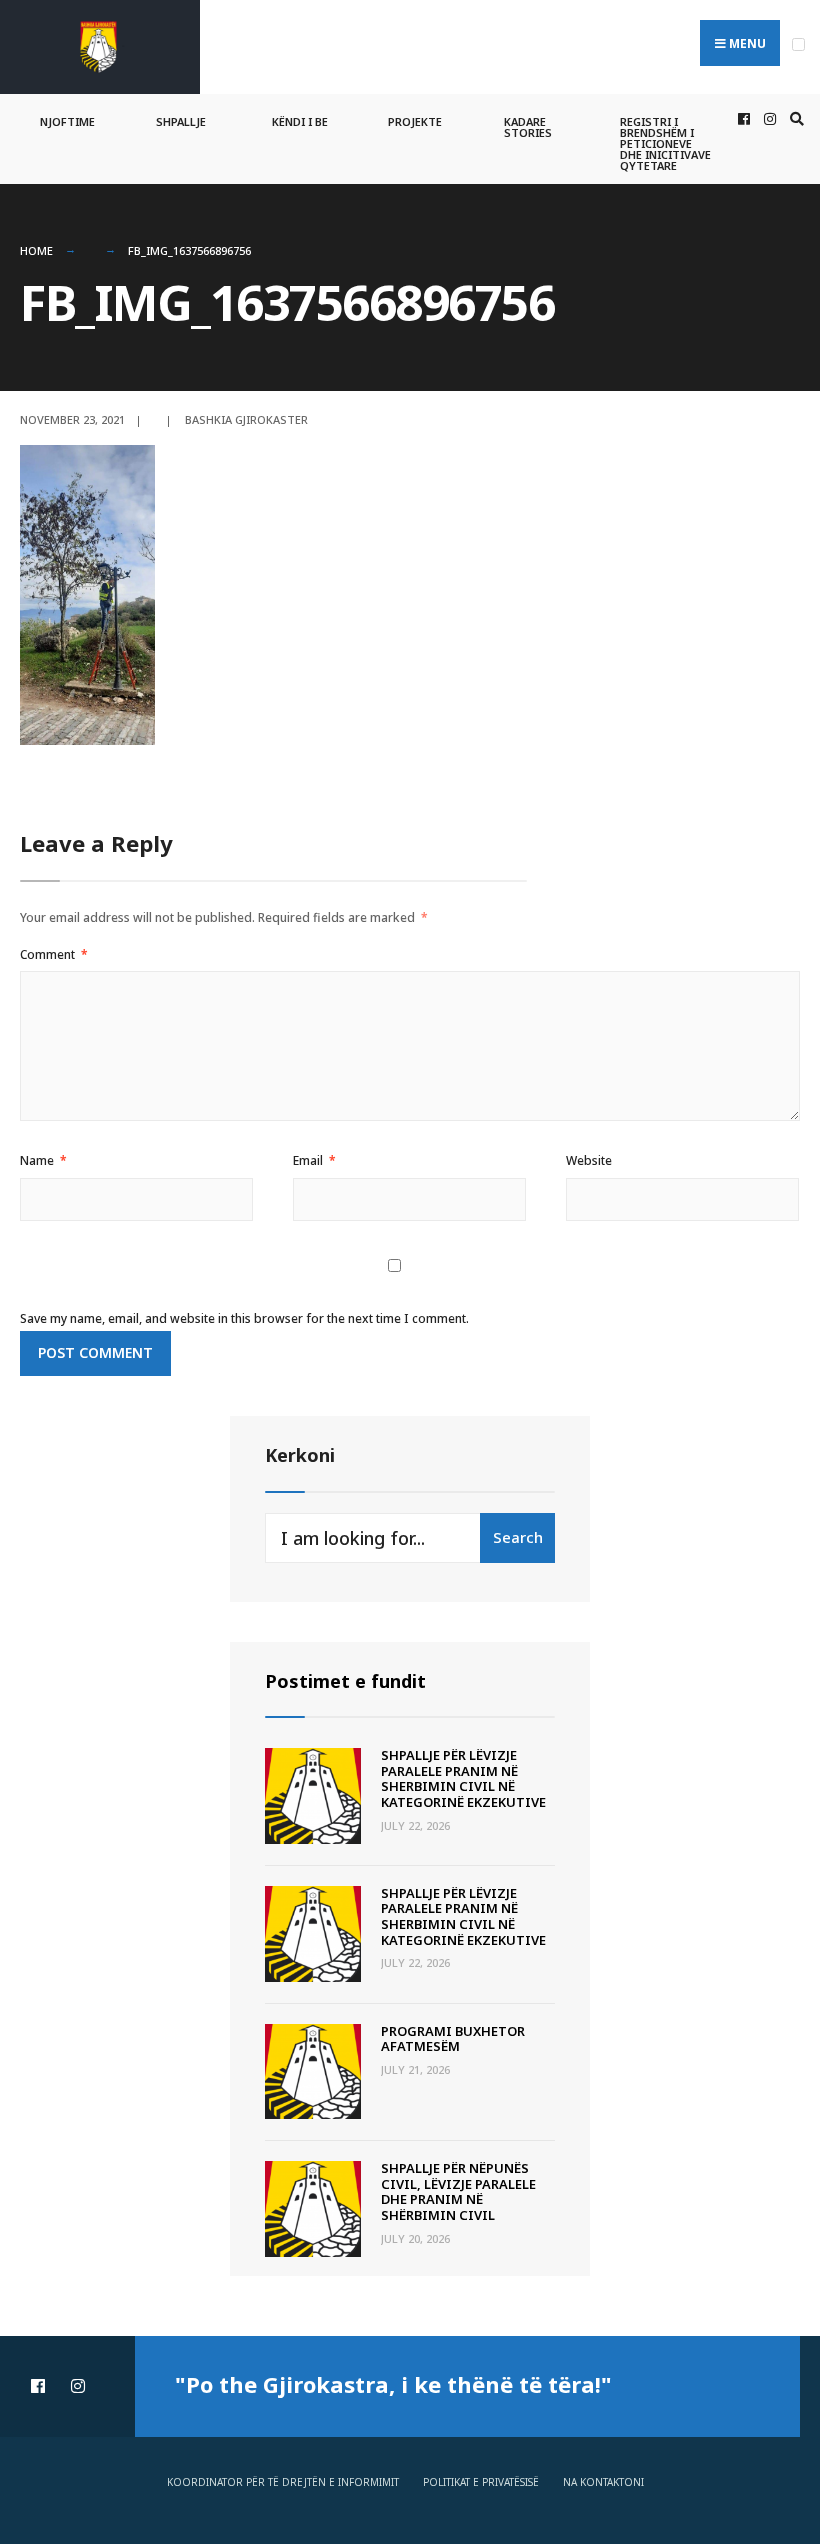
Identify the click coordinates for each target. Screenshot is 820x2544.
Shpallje (181, 121)
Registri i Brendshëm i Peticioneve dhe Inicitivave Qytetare (665, 143)
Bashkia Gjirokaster (246, 419)
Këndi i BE (300, 121)
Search (518, 1537)
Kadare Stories (528, 127)
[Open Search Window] (794, 119)
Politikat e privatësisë (481, 2482)
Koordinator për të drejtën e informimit (283, 2482)
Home (36, 250)
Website (589, 1160)
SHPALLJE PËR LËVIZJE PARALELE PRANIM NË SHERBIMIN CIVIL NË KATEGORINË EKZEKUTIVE (463, 1778)
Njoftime (67, 121)
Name (43, 1160)
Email (314, 1160)
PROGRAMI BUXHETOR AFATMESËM (453, 2039)
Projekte (415, 121)
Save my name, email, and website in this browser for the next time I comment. (244, 1318)
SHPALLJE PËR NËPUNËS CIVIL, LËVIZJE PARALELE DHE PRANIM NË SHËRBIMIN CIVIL (458, 2191)
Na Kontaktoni (603, 2482)
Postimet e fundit (345, 1681)
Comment (54, 954)
